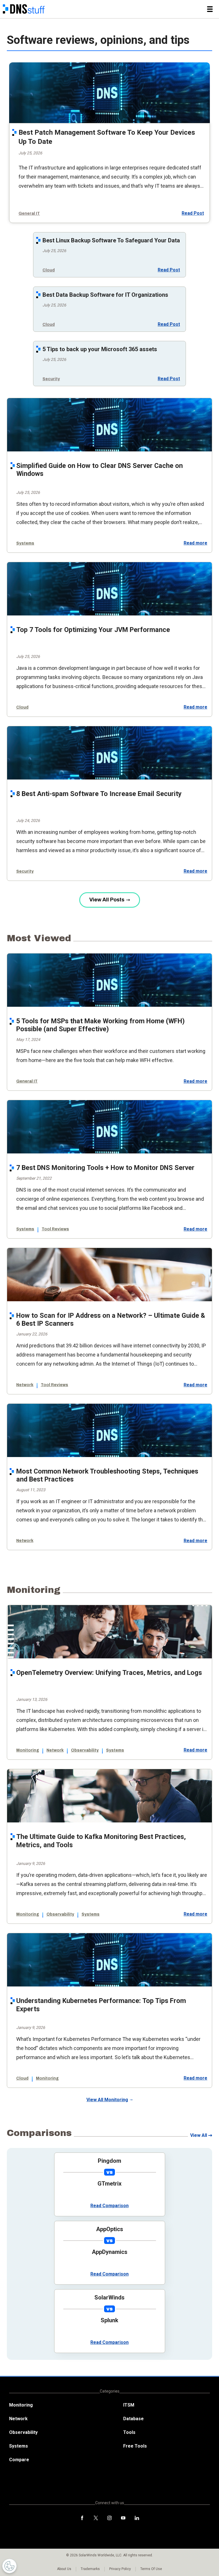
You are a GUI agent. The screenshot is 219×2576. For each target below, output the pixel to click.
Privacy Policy (120, 2569)
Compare (19, 2460)
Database (133, 2419)
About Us (64, 2569)
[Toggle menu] (210, 9)
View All (199, 2135)
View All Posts (107, 900)
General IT (29, 213)
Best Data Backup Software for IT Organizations (105, 295)
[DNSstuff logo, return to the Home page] (24, 9)
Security (51, 379)
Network (25, 1385)
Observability (85, 1750)
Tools (129, 2432)
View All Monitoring (107, 2100)
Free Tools (135, 2446)
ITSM (129, 2405)
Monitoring (28, 1750)
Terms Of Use (151, 2569)
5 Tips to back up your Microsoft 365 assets (100, 349)
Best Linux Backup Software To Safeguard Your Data (111, 240)
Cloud (49, 270)
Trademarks (90, 2569)
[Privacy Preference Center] (9, 2566)
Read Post (193, 213)
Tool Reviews (55, 1229)
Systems (25, 543)
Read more (195, 543)
